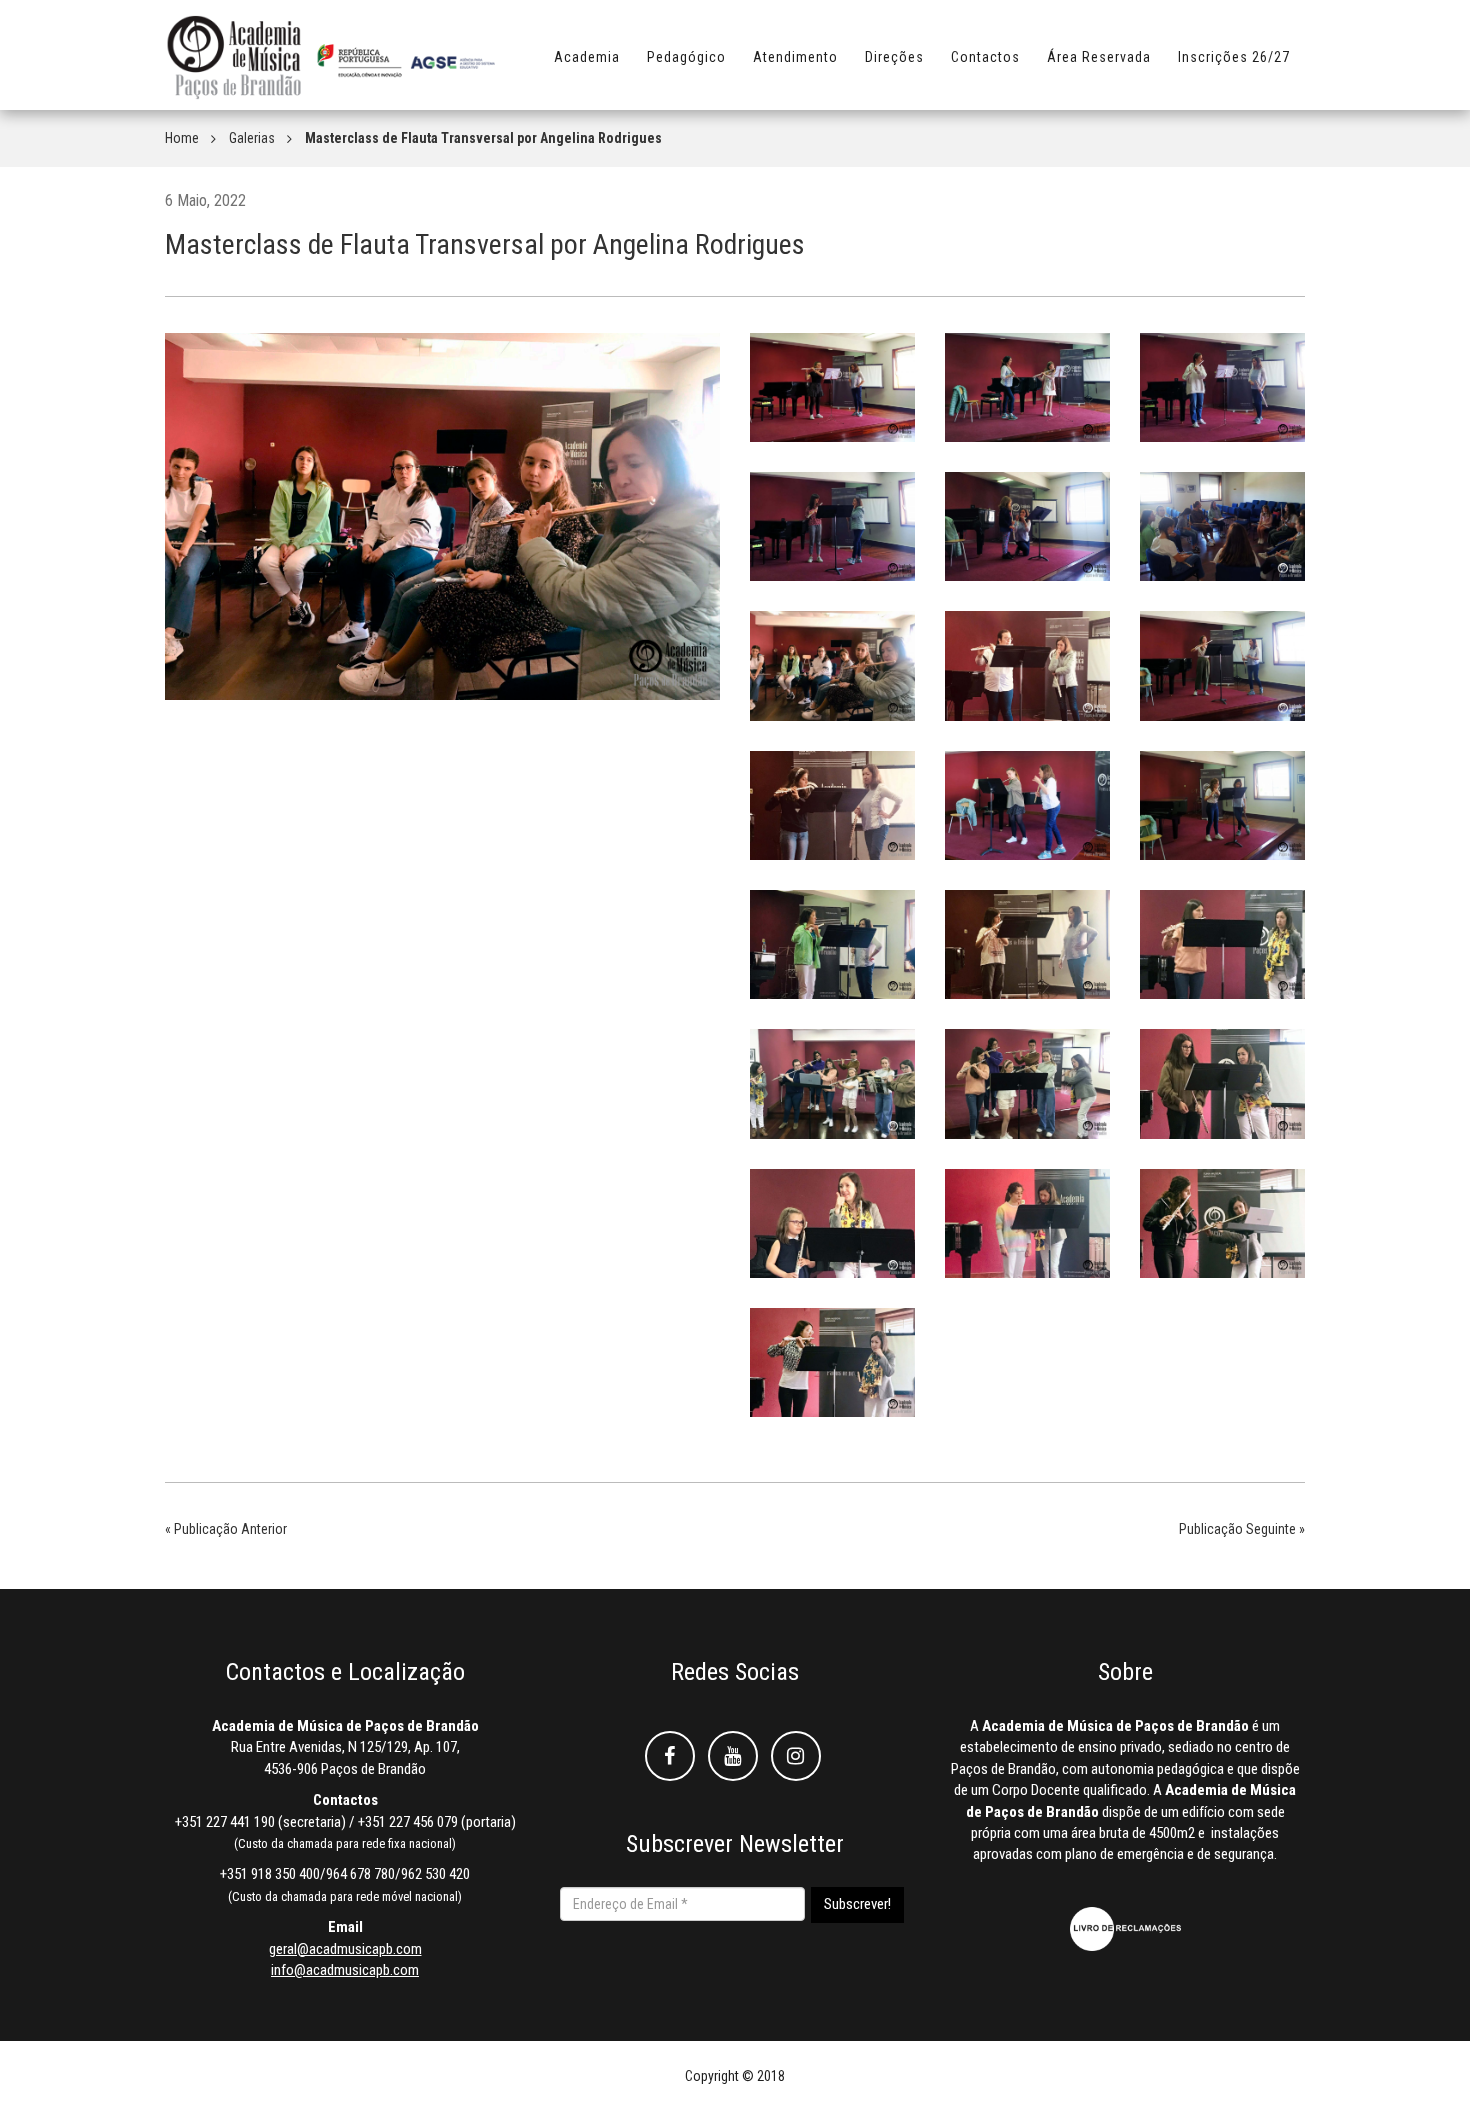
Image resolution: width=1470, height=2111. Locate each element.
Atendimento (795, 57)
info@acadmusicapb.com (345, 1970)
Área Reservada (1099, 57)
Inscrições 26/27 (1234, 57)
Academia (587, 57)
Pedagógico (686, 57)
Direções (894, 57)
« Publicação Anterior (226, 1529)
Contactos (985, 57)
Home (182, 138)
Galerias (252, 138)
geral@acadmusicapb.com (345, 1949)
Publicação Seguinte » (1242, 1529)
